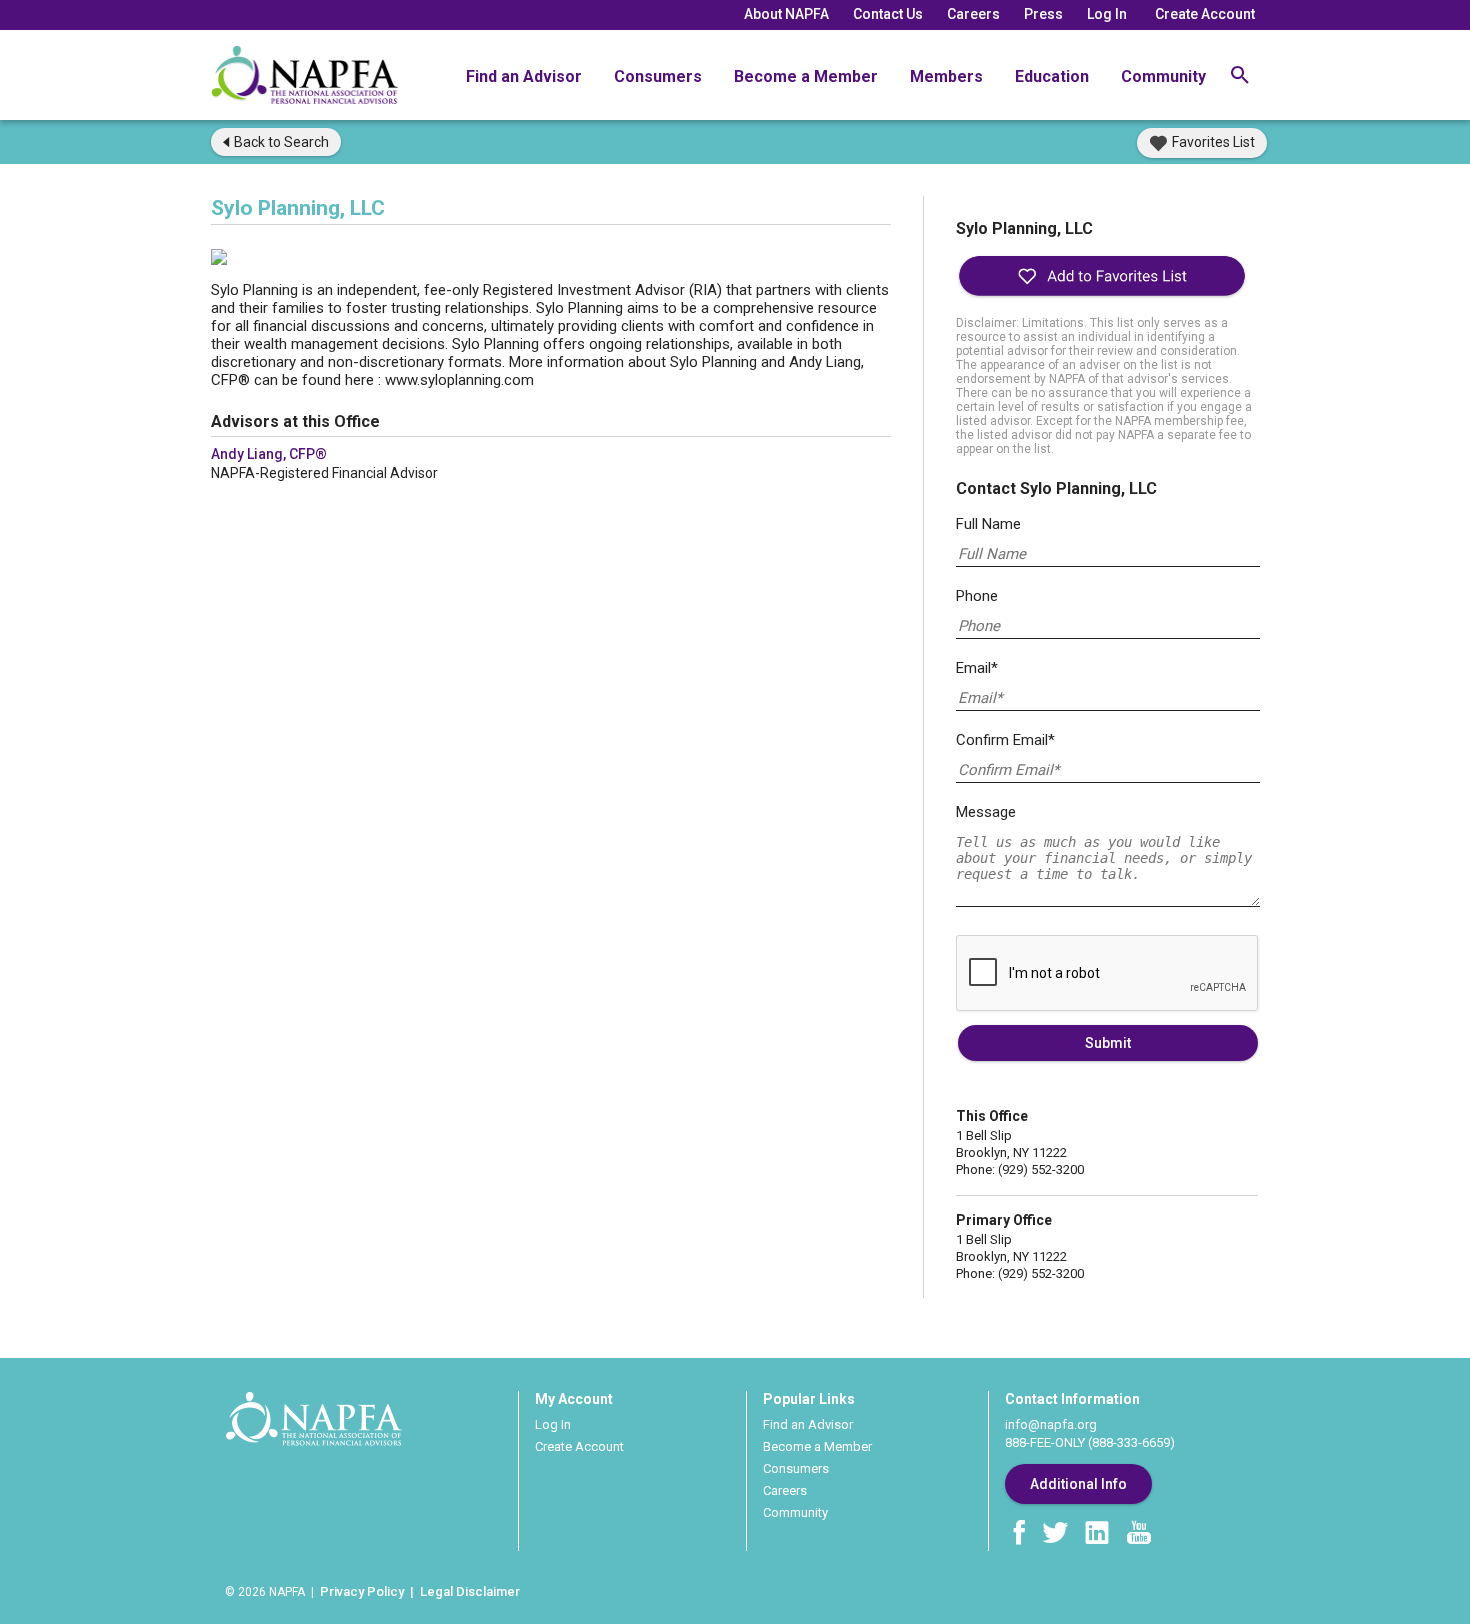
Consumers (658, 76)
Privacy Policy (362, 1591)
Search (281, 142)
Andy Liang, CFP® (269, 454)
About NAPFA (786, 14)
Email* (977, 668)
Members (946, 76)
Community (1163, 76)
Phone (977, 596)
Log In (1107, 14)
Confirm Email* (1005, 740)
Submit (1108, 1043)
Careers (973, 14)
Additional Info (1078, 1484)
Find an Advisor (524, 76)
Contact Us (888, 14)
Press (1043, 14)
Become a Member (806, 76)
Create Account (1205, 14)
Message (986, 812)
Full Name (988, 524)
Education (1052, 76)
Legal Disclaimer (470, 1591)
